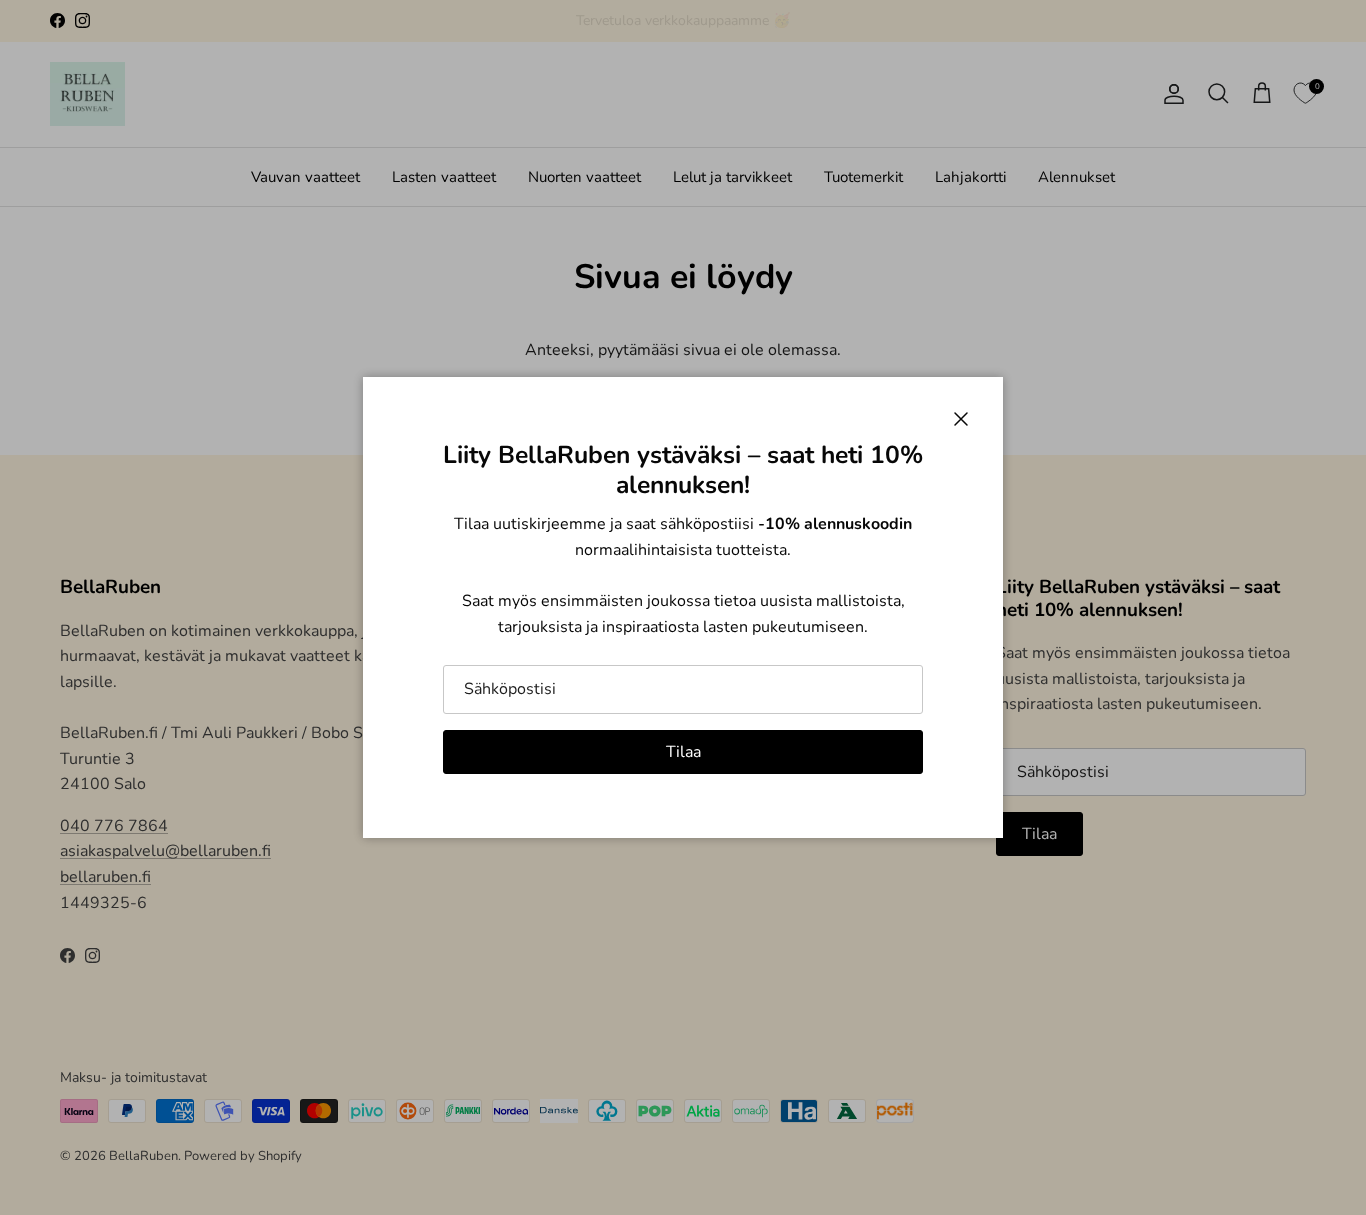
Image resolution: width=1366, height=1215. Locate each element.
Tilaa (683, 752)
